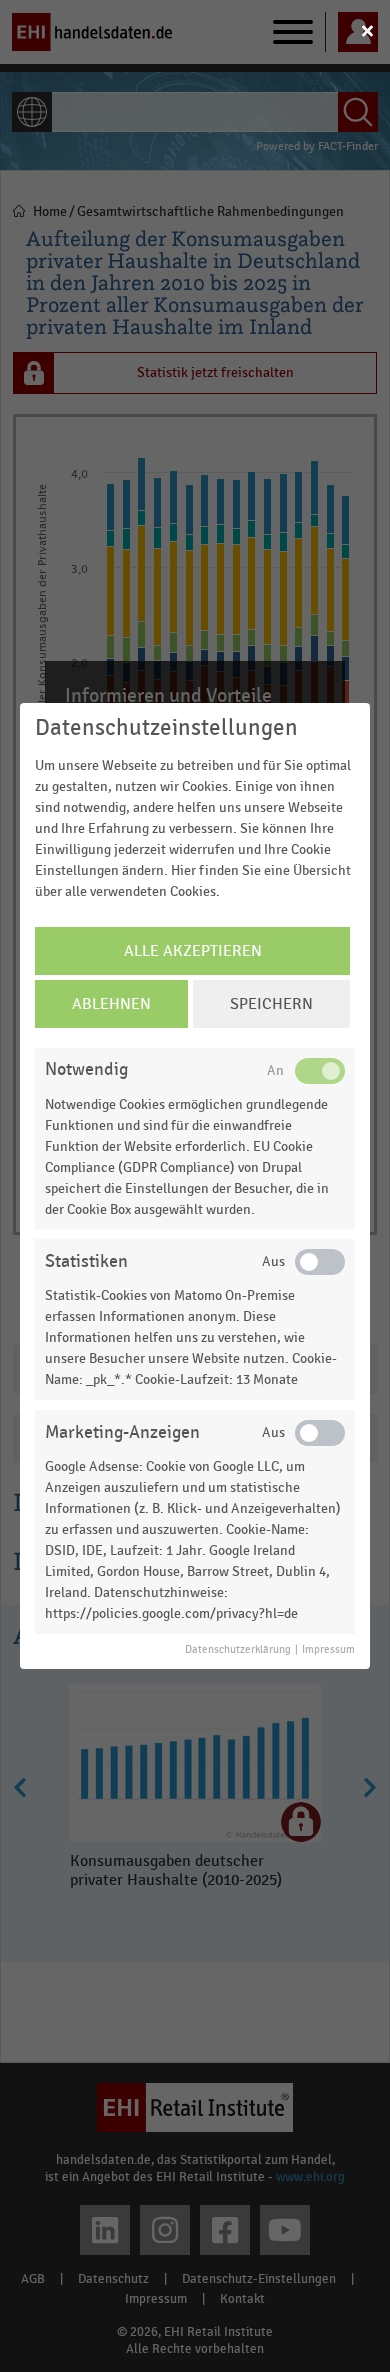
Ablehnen (111, 1004)
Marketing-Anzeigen (122, 1432)
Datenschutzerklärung (238, 1650)
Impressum (328, 1650)
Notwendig (86, 1069)
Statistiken (86, 1261)
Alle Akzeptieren (193, 951)
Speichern (271, 1004)
